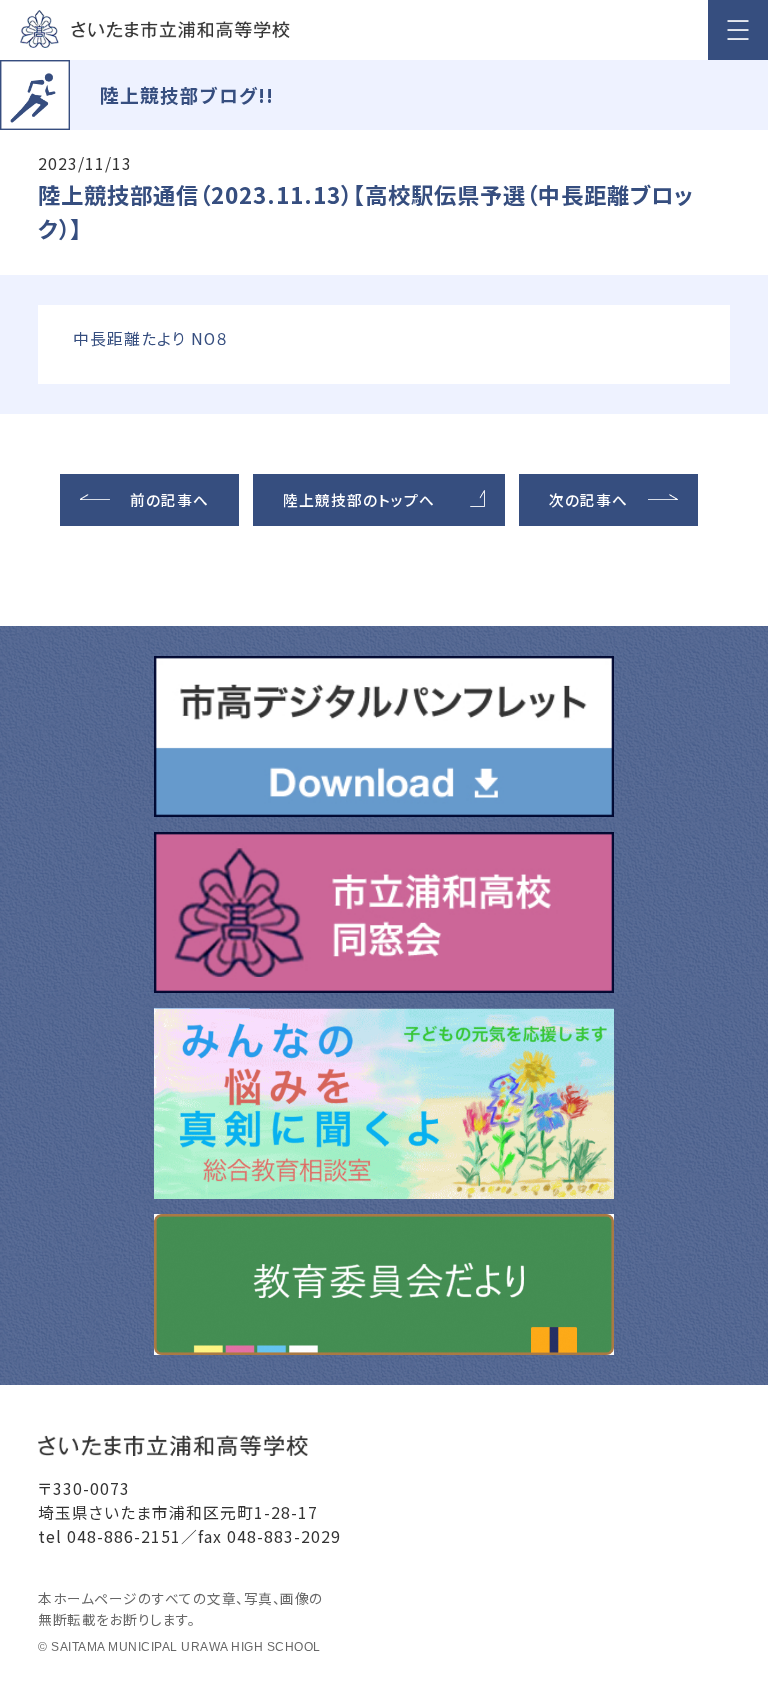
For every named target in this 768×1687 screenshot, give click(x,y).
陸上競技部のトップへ (359, 499)
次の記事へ (588, 499)
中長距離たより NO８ (151, 338)
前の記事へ (169, 499)
